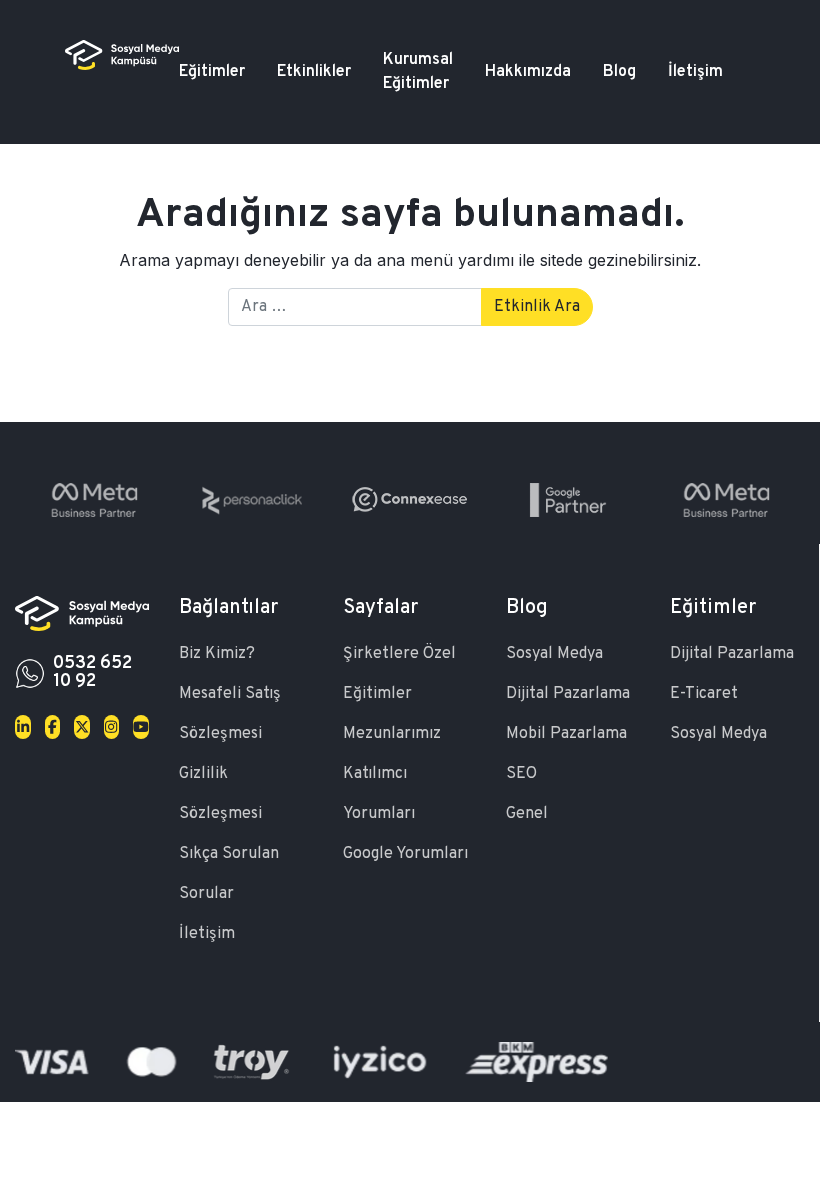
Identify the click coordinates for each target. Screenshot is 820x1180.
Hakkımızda (528, 72)
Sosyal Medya (554, 654)
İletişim (695, 72)
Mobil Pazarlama (566, 734)
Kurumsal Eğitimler (418, 72)
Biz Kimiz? (217, 654)
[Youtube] (141, 727)
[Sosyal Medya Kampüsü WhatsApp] (30, 673)
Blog (619, 72)
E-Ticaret (704, 694)
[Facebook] (53, 727)
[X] (82, 727)
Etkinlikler (314, 72)
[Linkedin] (23, 727)
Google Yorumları (405, 854)
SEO (521, 774)
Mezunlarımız (392, 734)
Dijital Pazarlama (568, 694)
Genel (527, 814)
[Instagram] (112, 727)
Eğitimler (212, 72)
